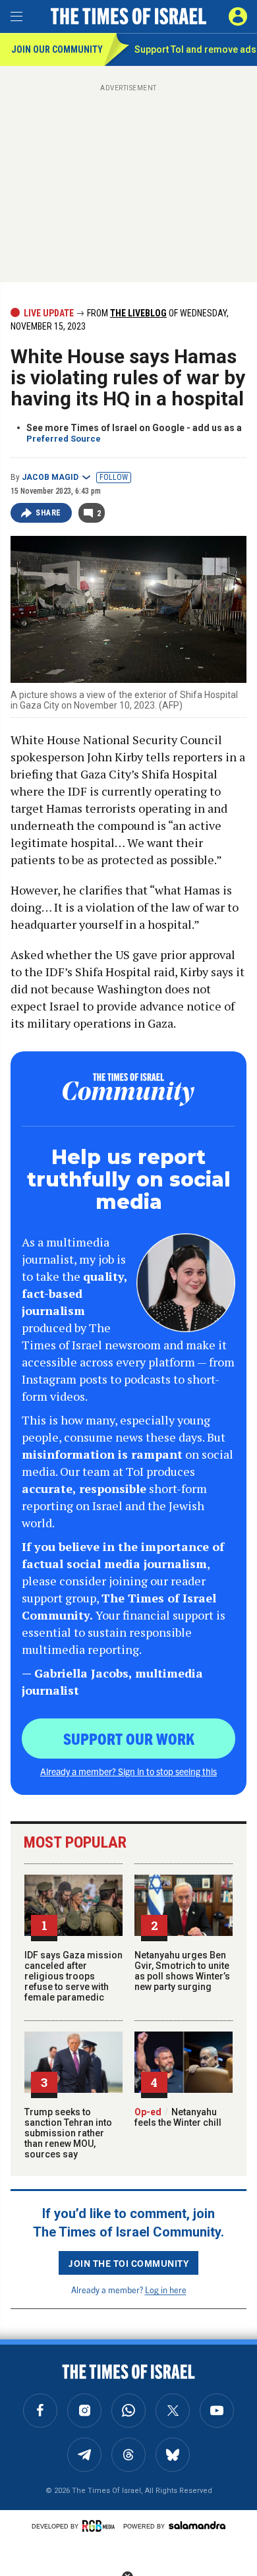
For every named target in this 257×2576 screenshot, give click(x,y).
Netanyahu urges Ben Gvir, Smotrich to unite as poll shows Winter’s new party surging (182, 1971)
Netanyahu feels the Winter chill (178, 2117)
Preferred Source (64, 439)
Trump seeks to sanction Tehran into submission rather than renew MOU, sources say (68, 2133)
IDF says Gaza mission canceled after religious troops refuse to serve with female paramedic (73, 1976)
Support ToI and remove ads (195, 49)
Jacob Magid (50, 477)
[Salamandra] (197, 2525)
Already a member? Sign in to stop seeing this (128, 1771)
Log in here (166, 2290)
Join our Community (57, 49)
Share (48, 513)
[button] (238, 16)
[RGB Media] (101, 2526)
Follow (114, 477)
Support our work (129, 1738)
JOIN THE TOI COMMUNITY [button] (128, 2263)
